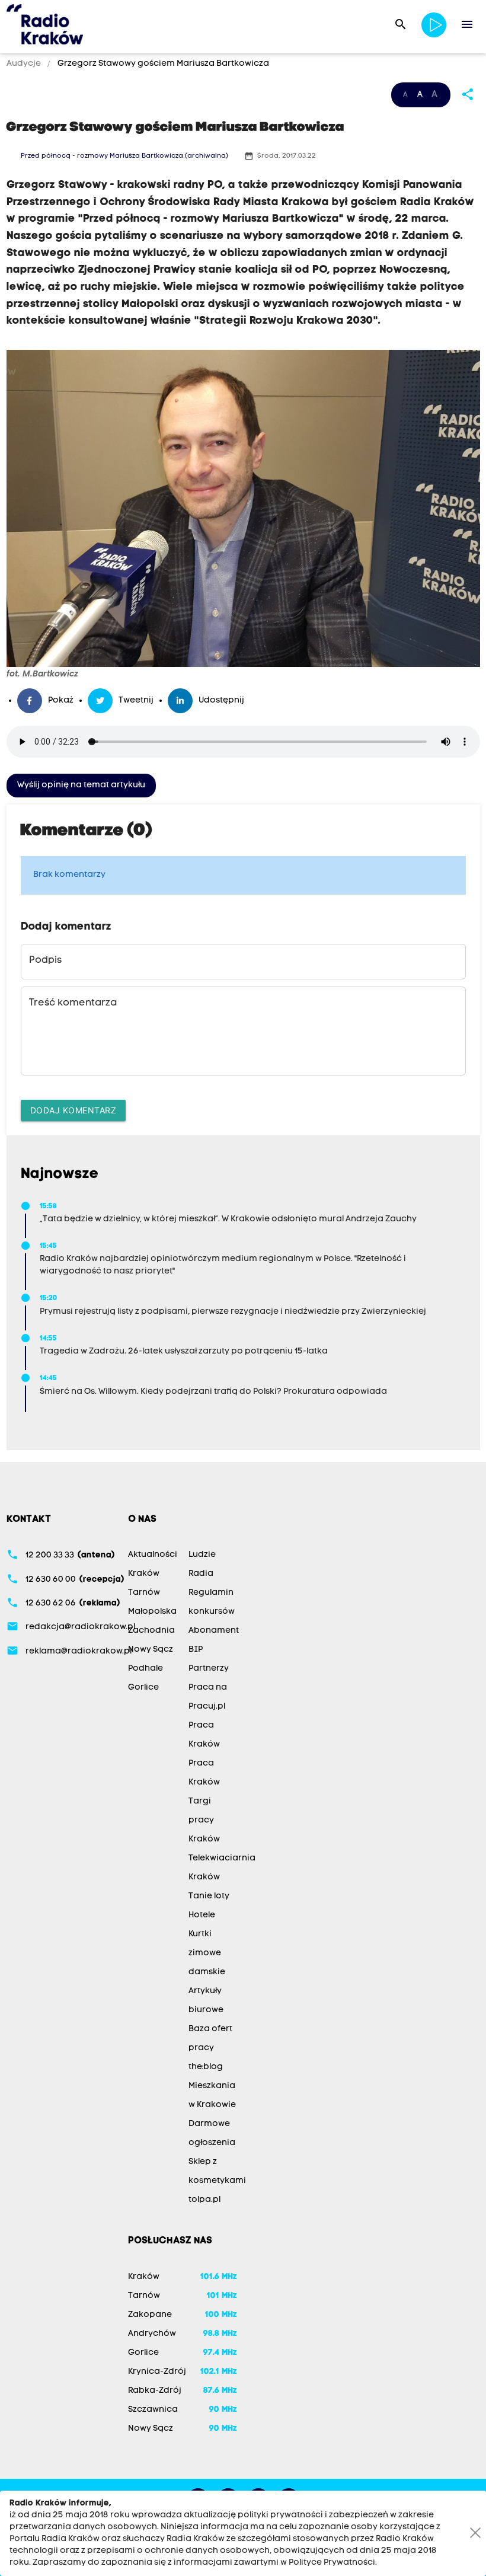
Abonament (214, 1631)
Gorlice (143, 1688)
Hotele (202, 1915)
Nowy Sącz (151, 1650)
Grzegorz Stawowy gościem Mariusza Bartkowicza (162, 64)
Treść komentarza (73, 1003)
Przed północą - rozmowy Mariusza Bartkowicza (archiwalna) (124, 156)
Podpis (45, 960)
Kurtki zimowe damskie (207, 1953)
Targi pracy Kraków (204, 1820)
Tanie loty (209, 1896)
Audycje (25, 64)
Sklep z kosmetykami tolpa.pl (217, 2181)
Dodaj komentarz (73, 1110)
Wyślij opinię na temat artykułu (81, 785)
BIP (196, 1650)
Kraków (144, 1574)
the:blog (206, 2067)
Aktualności (153, 1555)
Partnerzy (209, 1669)
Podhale (146, 1669)
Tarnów (144, 1593)
